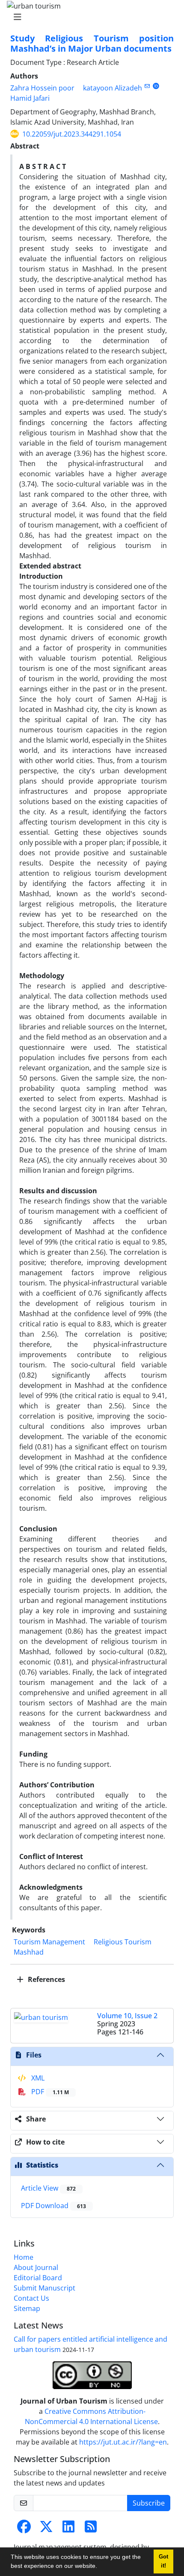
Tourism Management (49, 1942)
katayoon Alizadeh (113, 88)
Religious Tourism (123, 1942)
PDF (49, 2092)
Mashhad (29, 1952)
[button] (100, 2567)
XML (37, 2078)
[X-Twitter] (46, 2529)
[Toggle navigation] (89, 17)
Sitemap (27, 2308)
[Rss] (91, 2529)
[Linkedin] (68, 2529)
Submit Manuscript (45, 2288)
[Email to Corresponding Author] (147, 86)
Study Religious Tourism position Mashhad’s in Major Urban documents (92, 43)
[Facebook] (24, 2529)
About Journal (36, 2267)
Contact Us (31, 2298)
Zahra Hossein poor (42, 88)
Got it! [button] (163, 2561)
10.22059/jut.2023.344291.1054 (72, 134)
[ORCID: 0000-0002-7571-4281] (156, 86)
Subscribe (149, 2503)
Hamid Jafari (30, 98)
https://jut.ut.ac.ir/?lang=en (123, 2442)
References (46, 1979)
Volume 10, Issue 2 (127, 2016)
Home (24, 2257)
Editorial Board (38, 2278)
